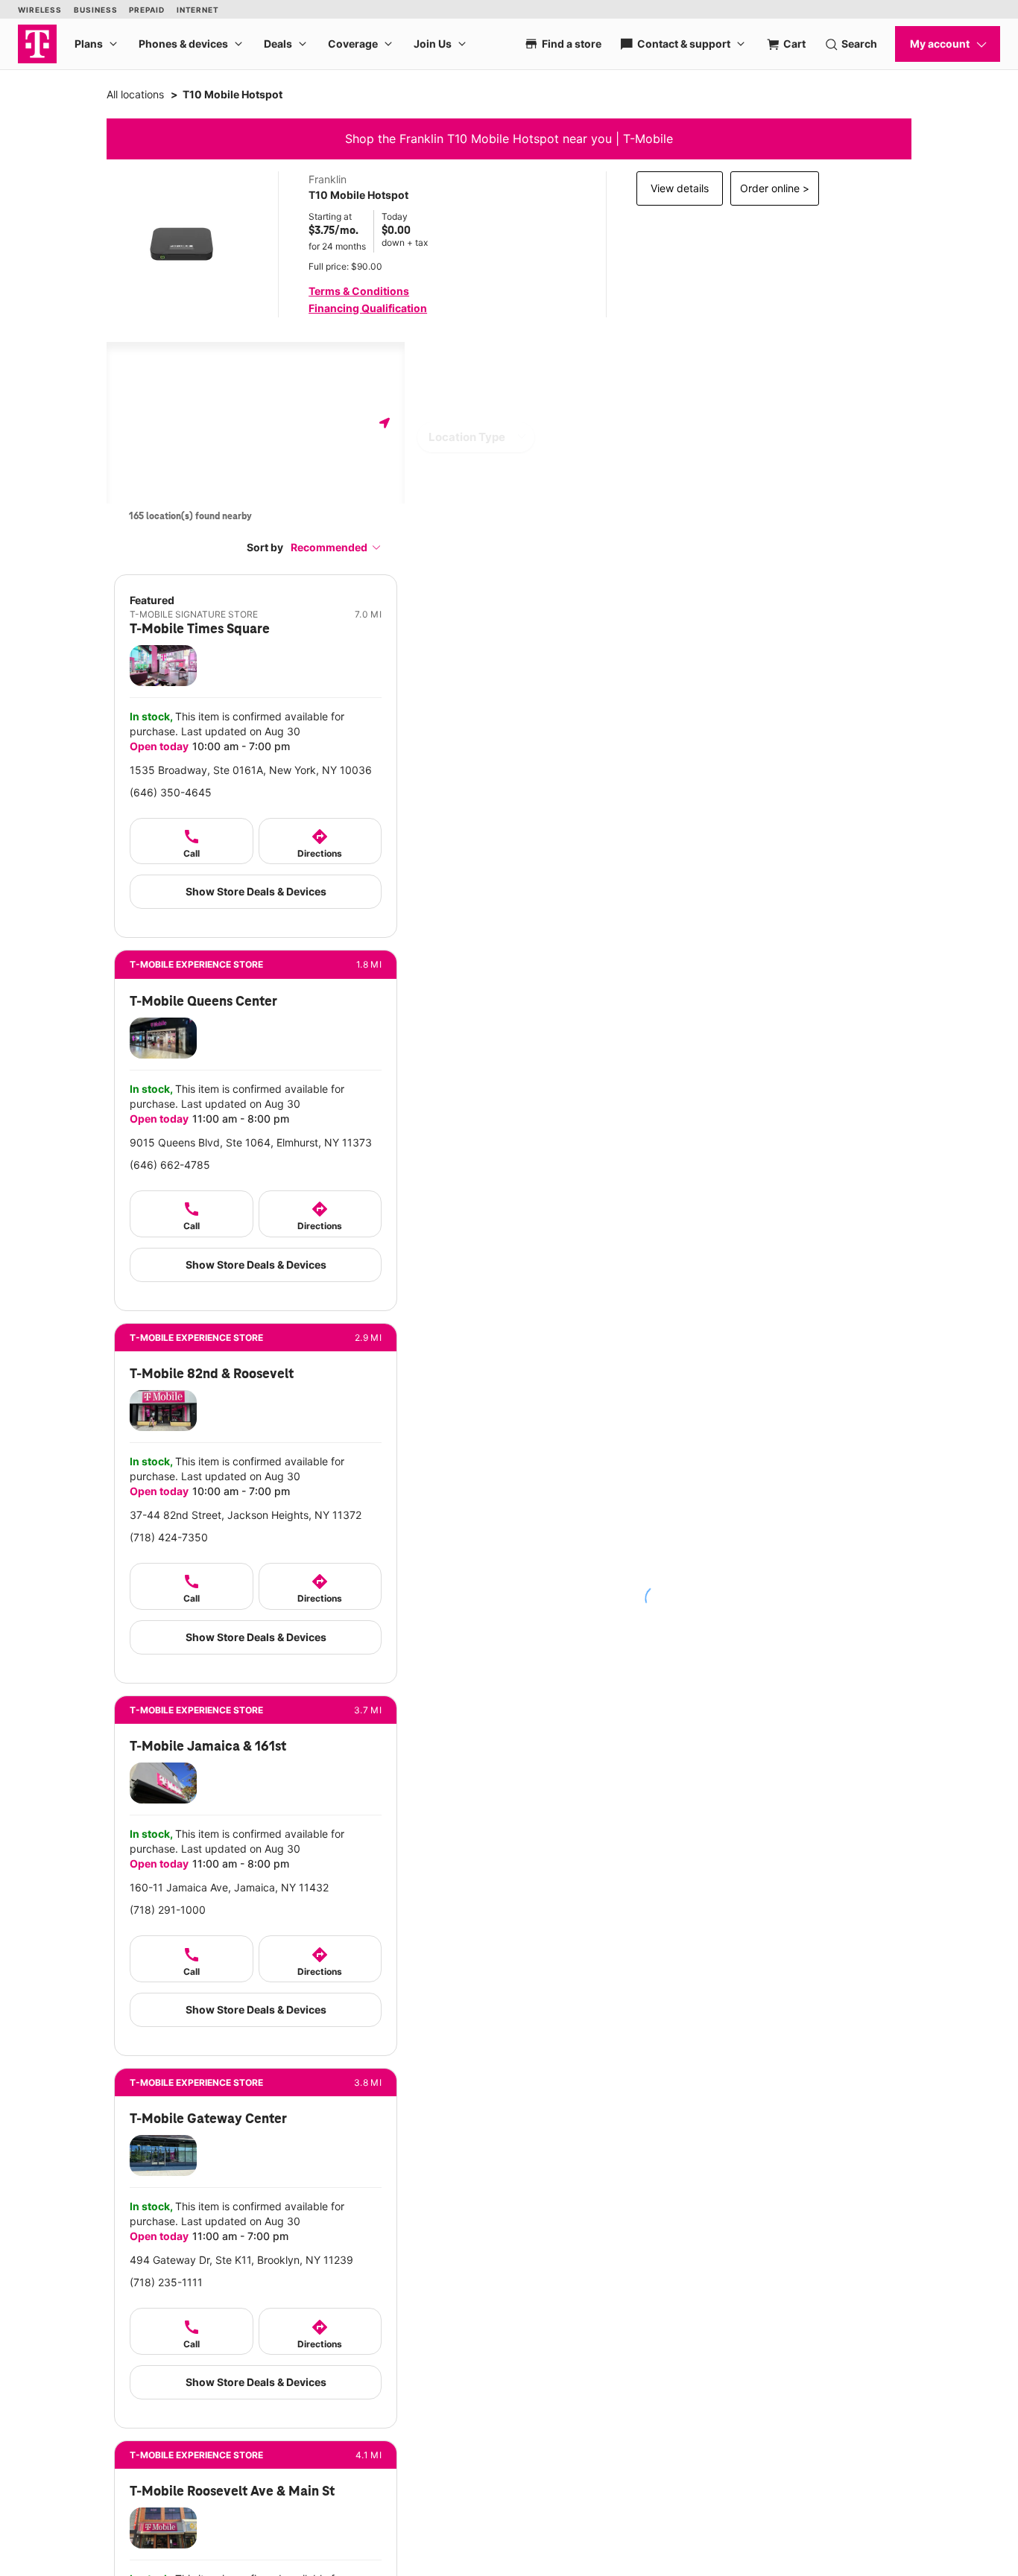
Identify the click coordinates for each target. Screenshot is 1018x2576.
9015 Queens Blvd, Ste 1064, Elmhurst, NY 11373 (251, 1142)
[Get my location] (385, 423)
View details (680, 188)
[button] (336, 547)
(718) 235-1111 (166, 2282)
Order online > (775, 188)
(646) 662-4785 (170, 1165)
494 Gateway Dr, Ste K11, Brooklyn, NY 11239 (241, 2260)
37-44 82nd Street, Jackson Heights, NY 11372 (246, 1515)
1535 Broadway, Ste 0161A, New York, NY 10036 (251, 770)
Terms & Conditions (359, 291)
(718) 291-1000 (168, 1910)
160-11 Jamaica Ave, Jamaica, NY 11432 (229, 1887)
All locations (135, 94)
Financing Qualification (368, 308)
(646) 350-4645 (171, 792)
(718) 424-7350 (169, 1537)
